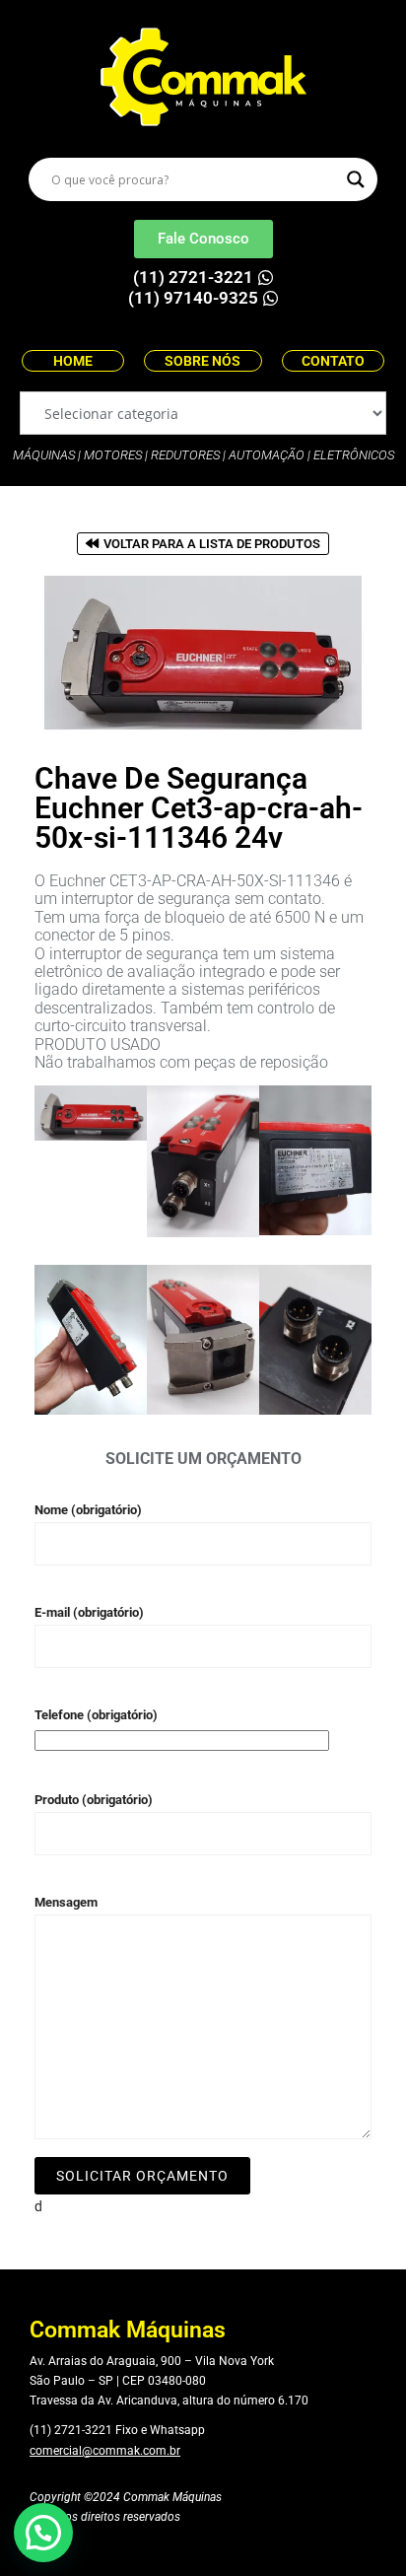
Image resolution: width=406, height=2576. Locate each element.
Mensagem (66, 1902)
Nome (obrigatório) (88, 1510)
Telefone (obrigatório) (96, 1715)
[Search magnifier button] (356, 179)
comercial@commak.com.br (105, 2451)
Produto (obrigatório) (94, 1800)
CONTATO (333, 361)
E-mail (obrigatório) (89, 1612)
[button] (43, 2533)
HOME (73, 361)
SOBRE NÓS (203, 361)
